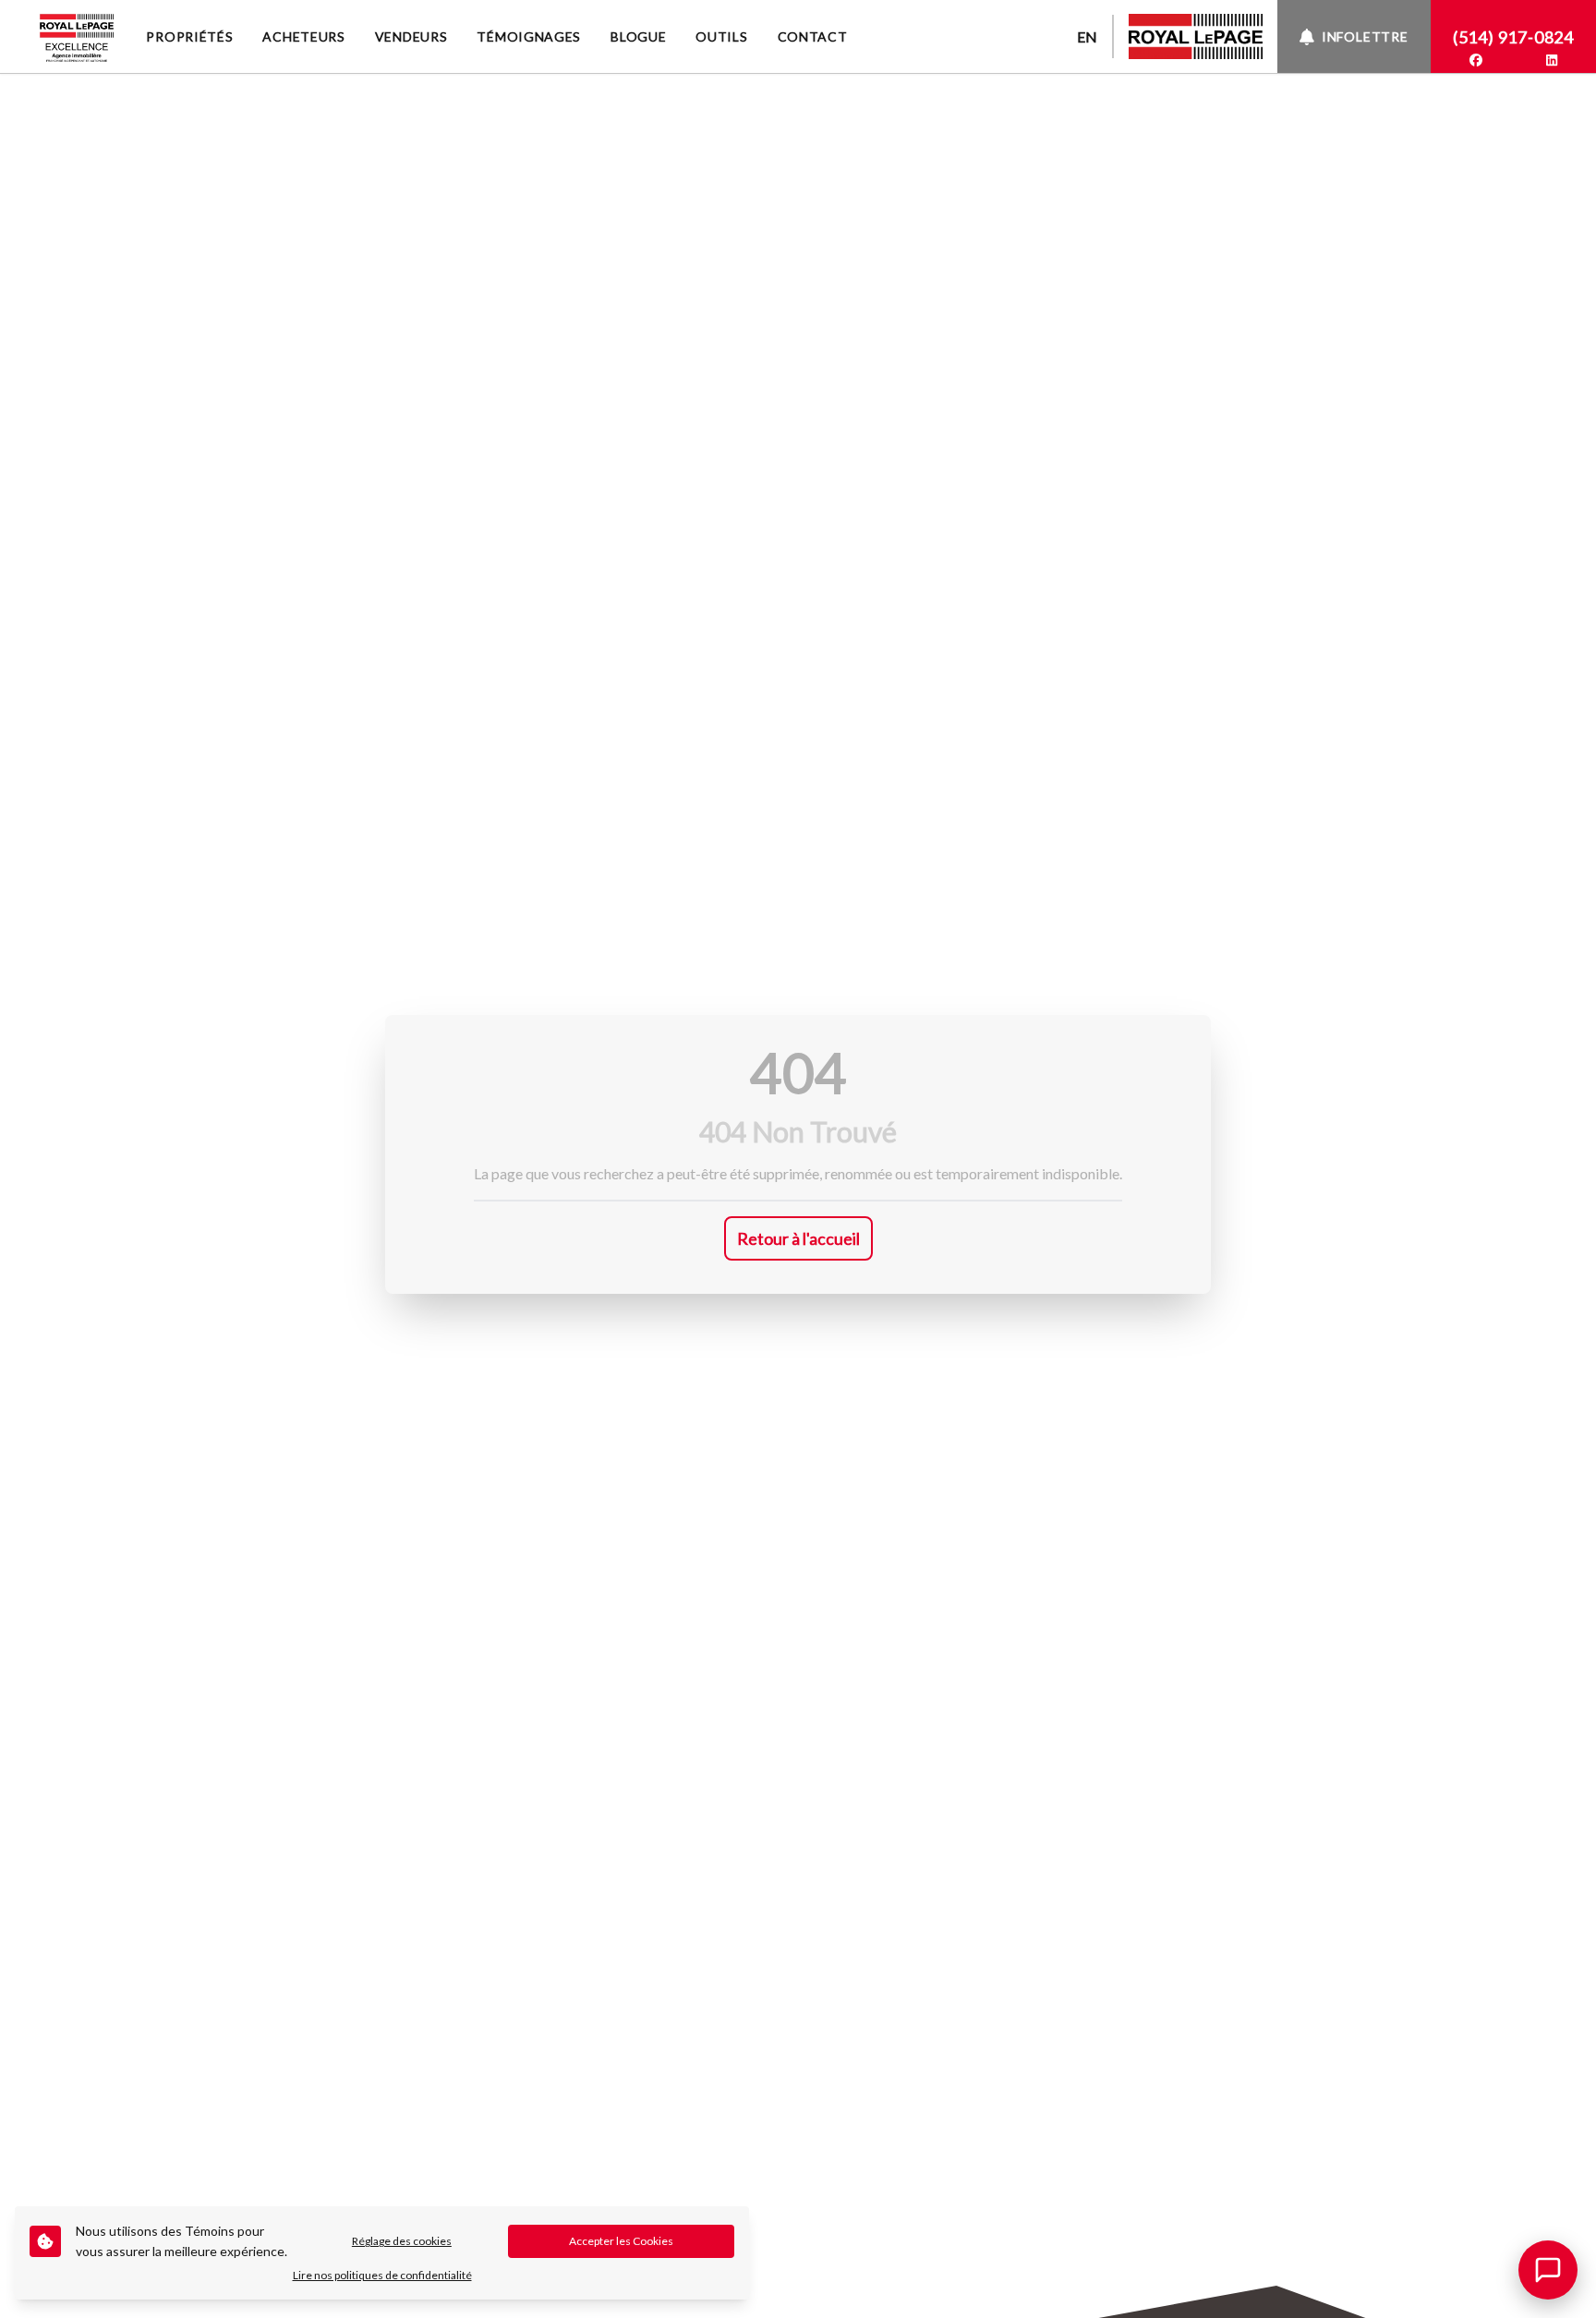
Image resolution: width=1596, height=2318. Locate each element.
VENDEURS (411, 36)
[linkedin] (1552, 60)
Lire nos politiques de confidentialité (382, 2275)
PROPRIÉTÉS (189, 36)
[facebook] (1476, 60)
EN (1087, 36)
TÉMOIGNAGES (529, 36)
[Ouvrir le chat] (1548, 2270)
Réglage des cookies (402, 2241)
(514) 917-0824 (1513, 37)
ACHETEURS (303, 36)
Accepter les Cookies (621, 2241)
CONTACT (813, 36)
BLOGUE (638, 36)
